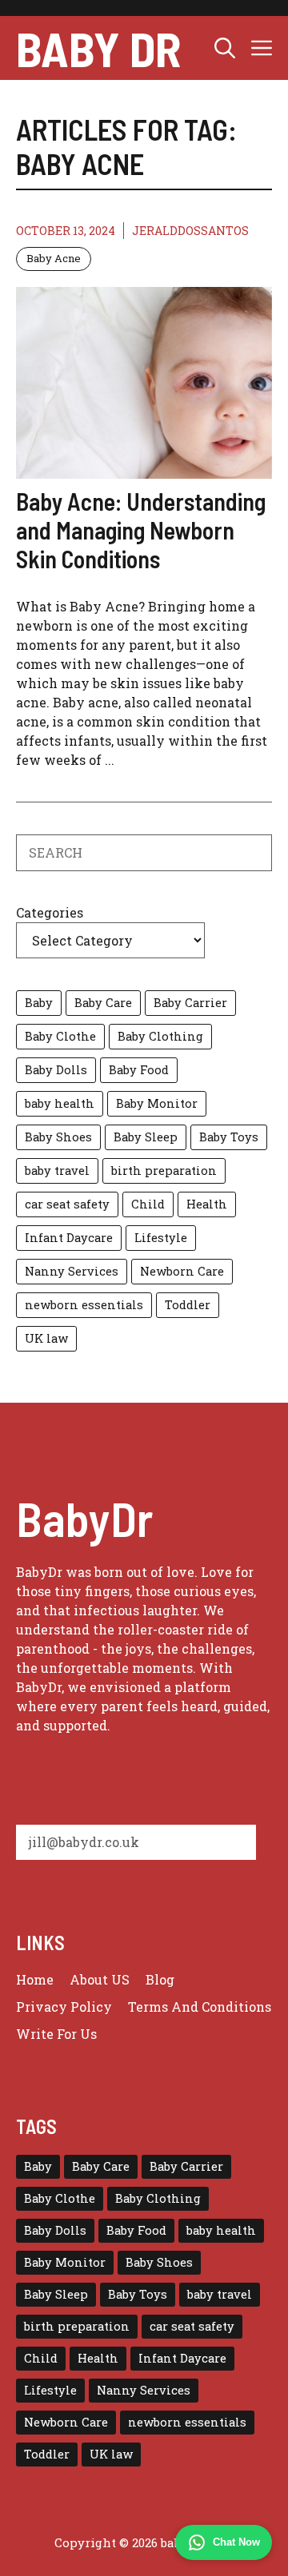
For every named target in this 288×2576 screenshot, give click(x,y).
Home (35, 1979)
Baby (39, 1003)
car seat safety (67, 1204)
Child (148, 1204)
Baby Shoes (58, 1137)
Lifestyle (161, 1238)
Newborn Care (182, 1271)
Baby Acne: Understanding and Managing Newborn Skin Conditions (141, 530)
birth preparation (164, 1171)
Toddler (188, 1305)
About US (100, 1979)
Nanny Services (72, 1271)
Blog (160, 1979)
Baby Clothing (160, 1036)
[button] (225, 48)
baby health (60, 1103)
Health (207, 1204)
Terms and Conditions (200, 2007)
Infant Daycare (69, 1238)
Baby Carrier (190, 1003)
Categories (50, 912)
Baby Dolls (56, 1070)
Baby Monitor (157, 1103)
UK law (46, 1338)
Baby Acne (54, 258)
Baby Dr (98, 48)
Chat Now (236, 2542)
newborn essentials (84, 1305)
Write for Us (56, 2034)
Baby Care (103, 1003)
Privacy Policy (64, 2007)
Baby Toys (229, 1137)
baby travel (57, 1171)
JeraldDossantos (190, 231)
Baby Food (139, 1070)
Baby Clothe (60, 1036)
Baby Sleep (146, 1137)
